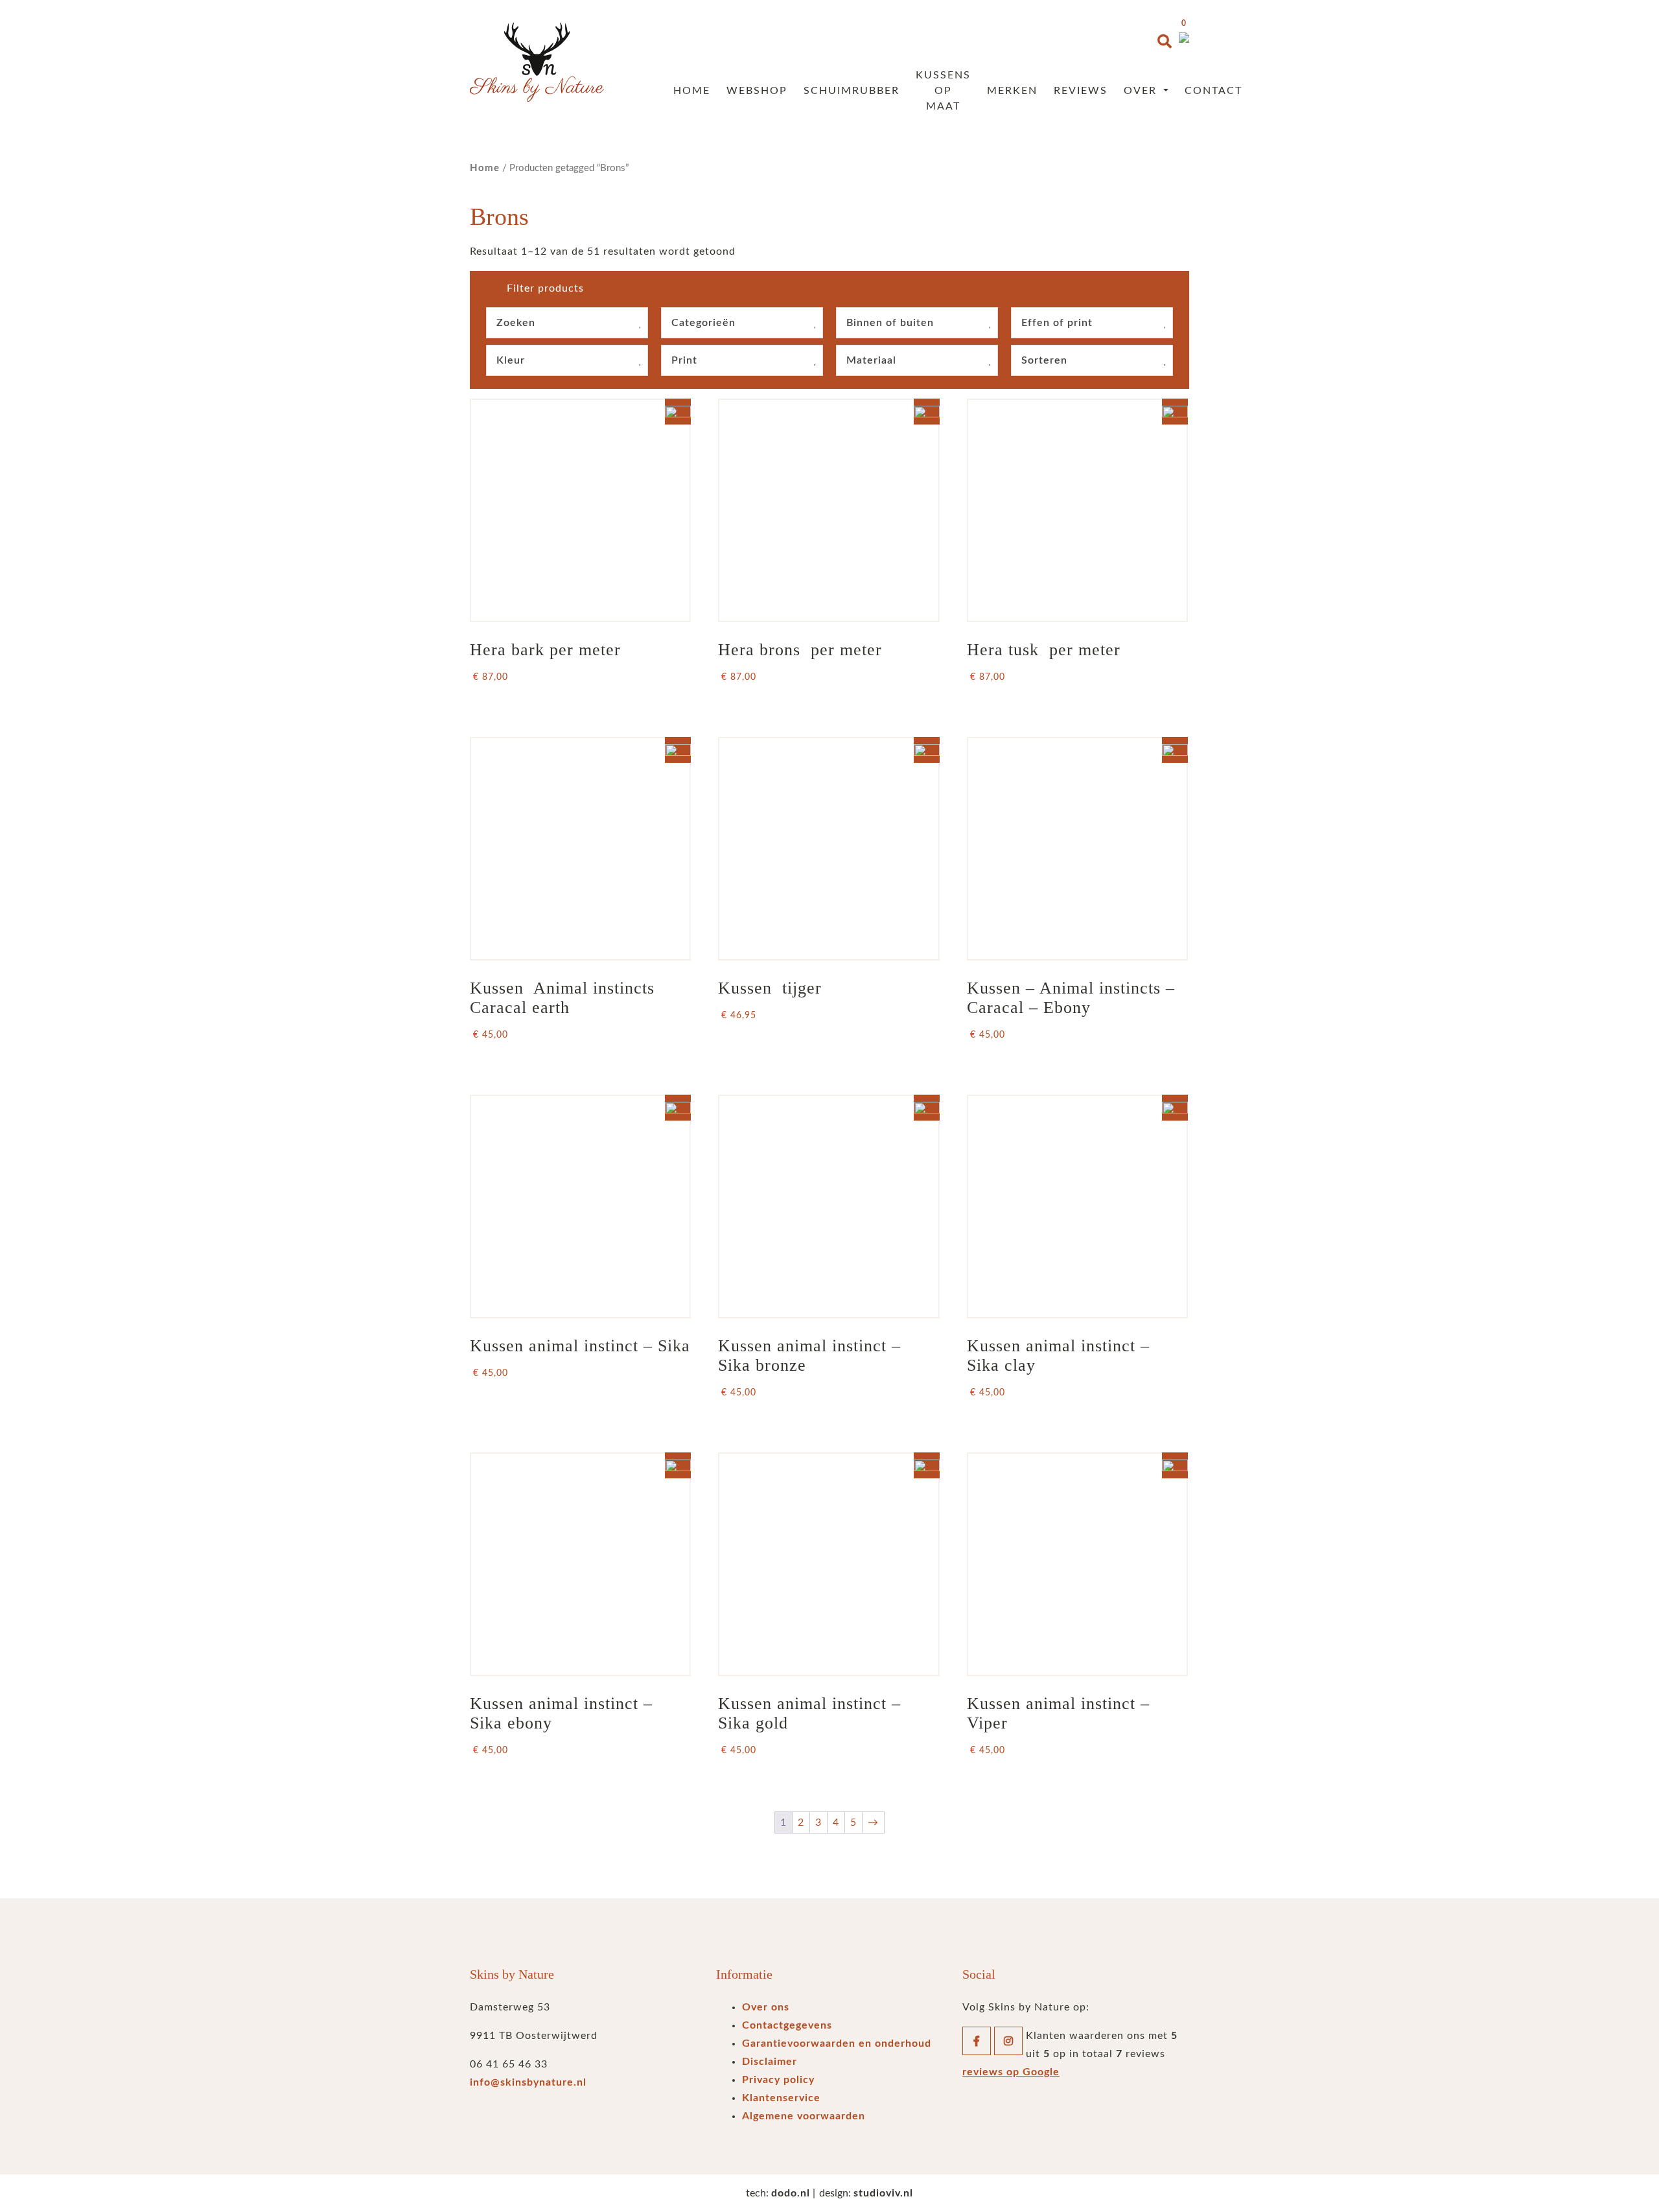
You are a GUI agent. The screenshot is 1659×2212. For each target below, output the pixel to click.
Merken (1012, 91)
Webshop (757, 91)
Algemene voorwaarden (804, 2116)
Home (692, 91)
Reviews (1081, 91)
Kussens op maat (943, 91)
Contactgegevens (787, 2025)
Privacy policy (778, 2080)
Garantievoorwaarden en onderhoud (837, 2043)
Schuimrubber (852, 91)
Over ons (766, 2007)
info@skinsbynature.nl (528, 2082)
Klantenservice (781, 2098)
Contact (1213, 91)
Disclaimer (770, 2062)
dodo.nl (791, 2193)
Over (1142, 91)
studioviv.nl (883, 2193)
